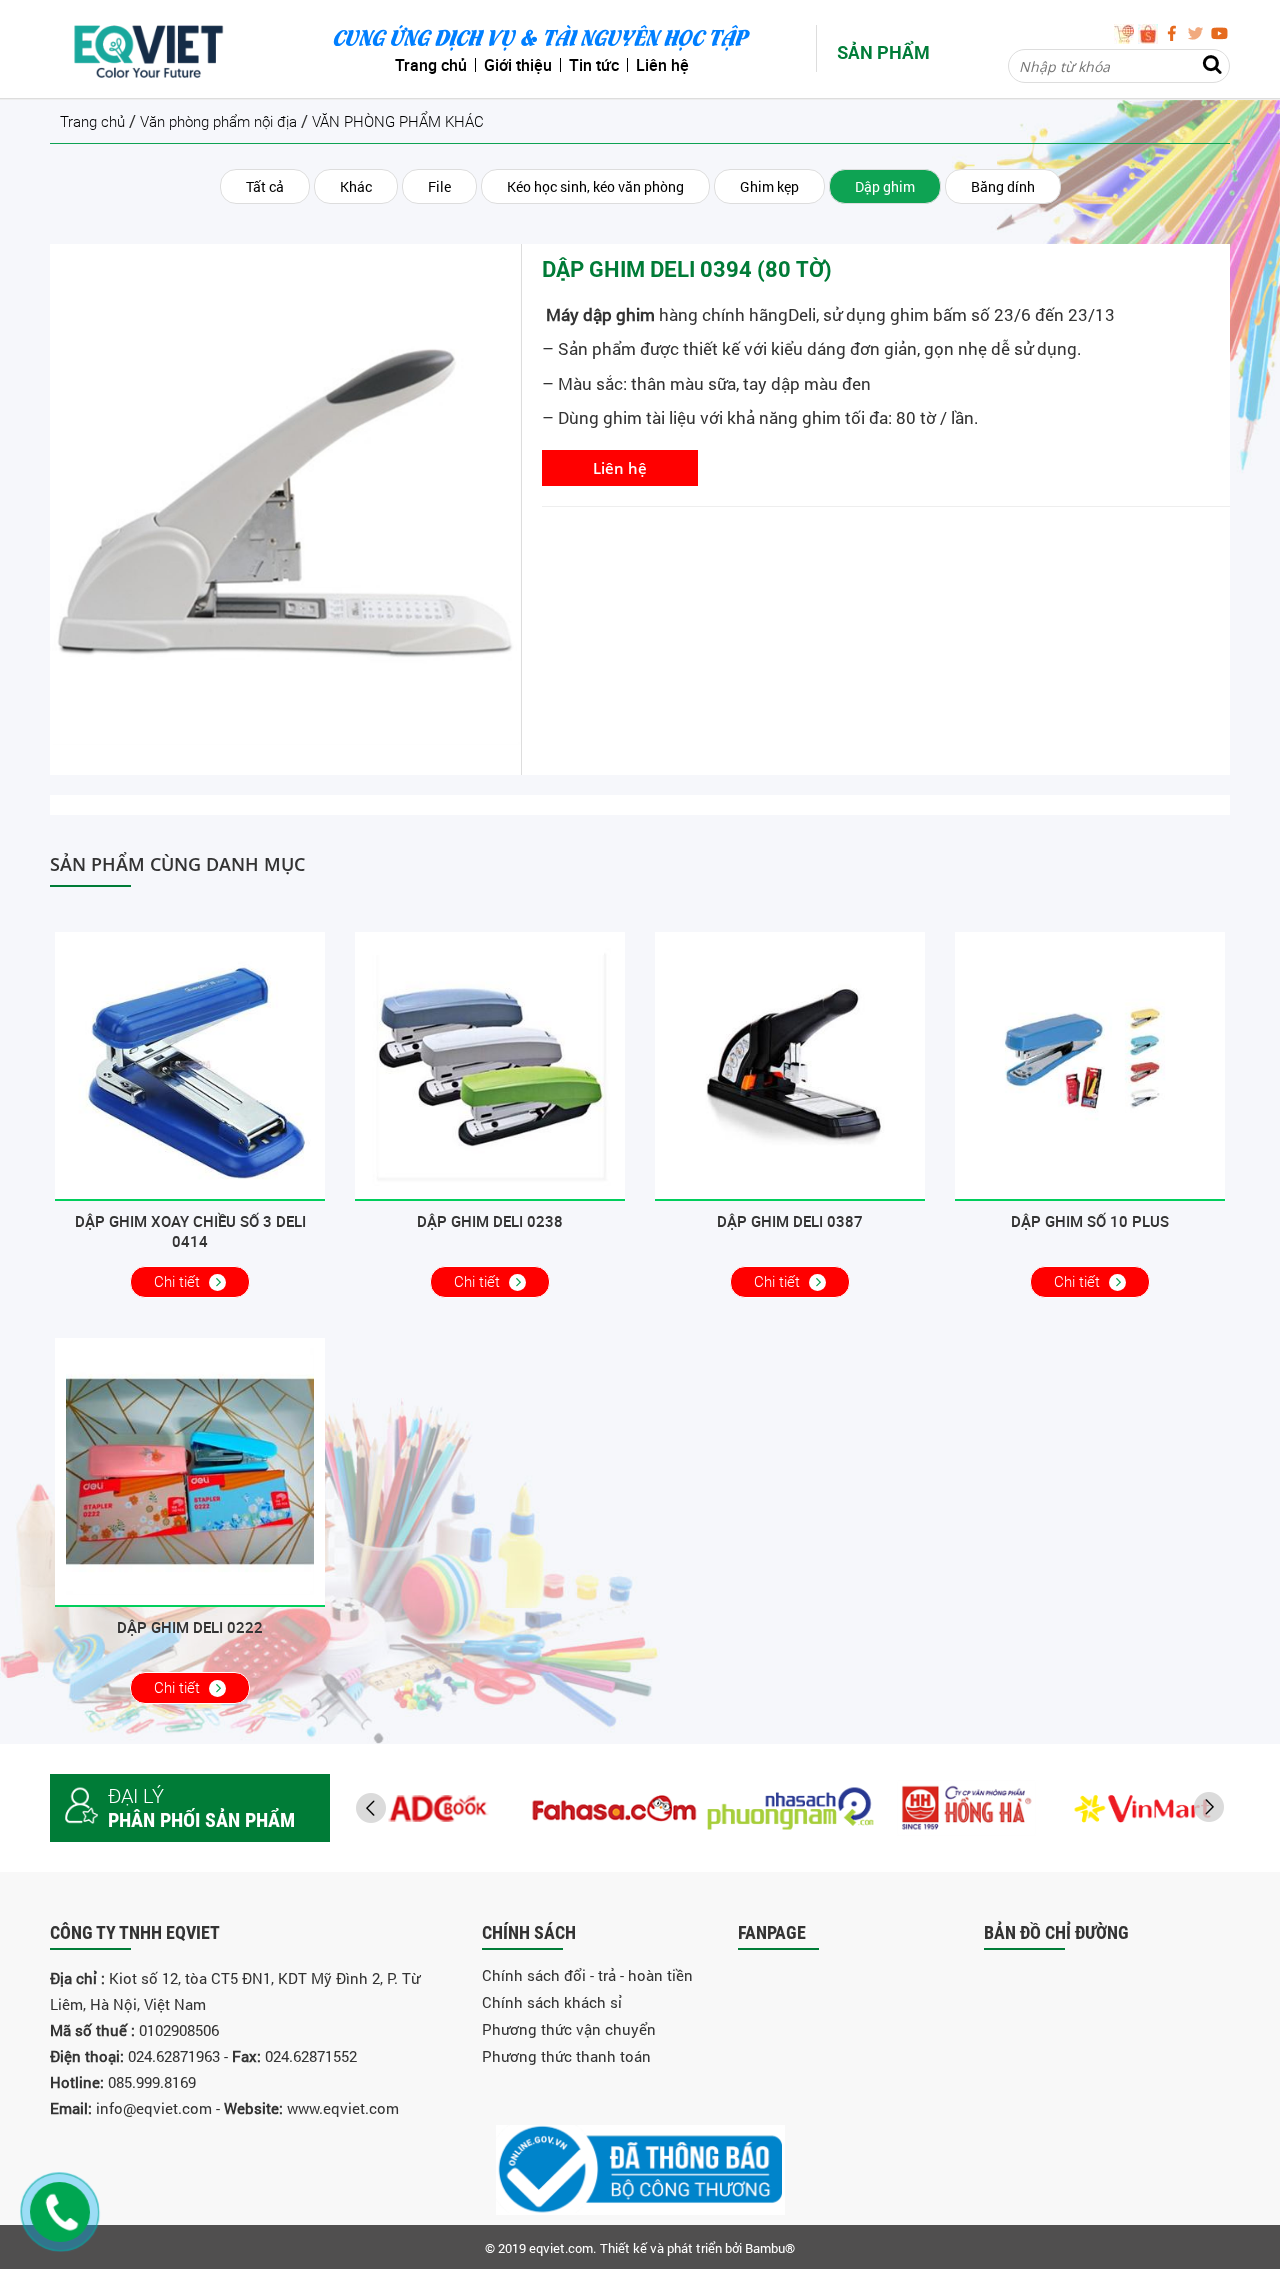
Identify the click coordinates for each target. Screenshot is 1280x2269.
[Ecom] (1126, 31)
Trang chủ (92, 122)
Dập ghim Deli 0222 (190, 1627)
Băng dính (1003, 186)
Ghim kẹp (769, 186)
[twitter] (1198, 31)
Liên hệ (620, 468)
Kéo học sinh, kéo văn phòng (595, 186)
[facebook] (1174, 31)
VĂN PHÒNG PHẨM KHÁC (398, 122)
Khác (356, 186)
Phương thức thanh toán (566, 2056)
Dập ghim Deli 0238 (490, 1221)
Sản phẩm (883, 52)
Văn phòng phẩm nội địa (218, 122)
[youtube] (1220, 31)
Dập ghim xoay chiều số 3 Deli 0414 (190, 1231)
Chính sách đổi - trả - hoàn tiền (587, 1975)
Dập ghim (885, 186)
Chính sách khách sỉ (552, 2002)
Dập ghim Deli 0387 (790, 1221)
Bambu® (770, 2248)
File (439, 186)
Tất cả (265, 186)
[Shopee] (1150, 31)
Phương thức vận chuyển (569, 2029)
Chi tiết (179, 1282)
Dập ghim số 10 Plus (1090, 1221)
